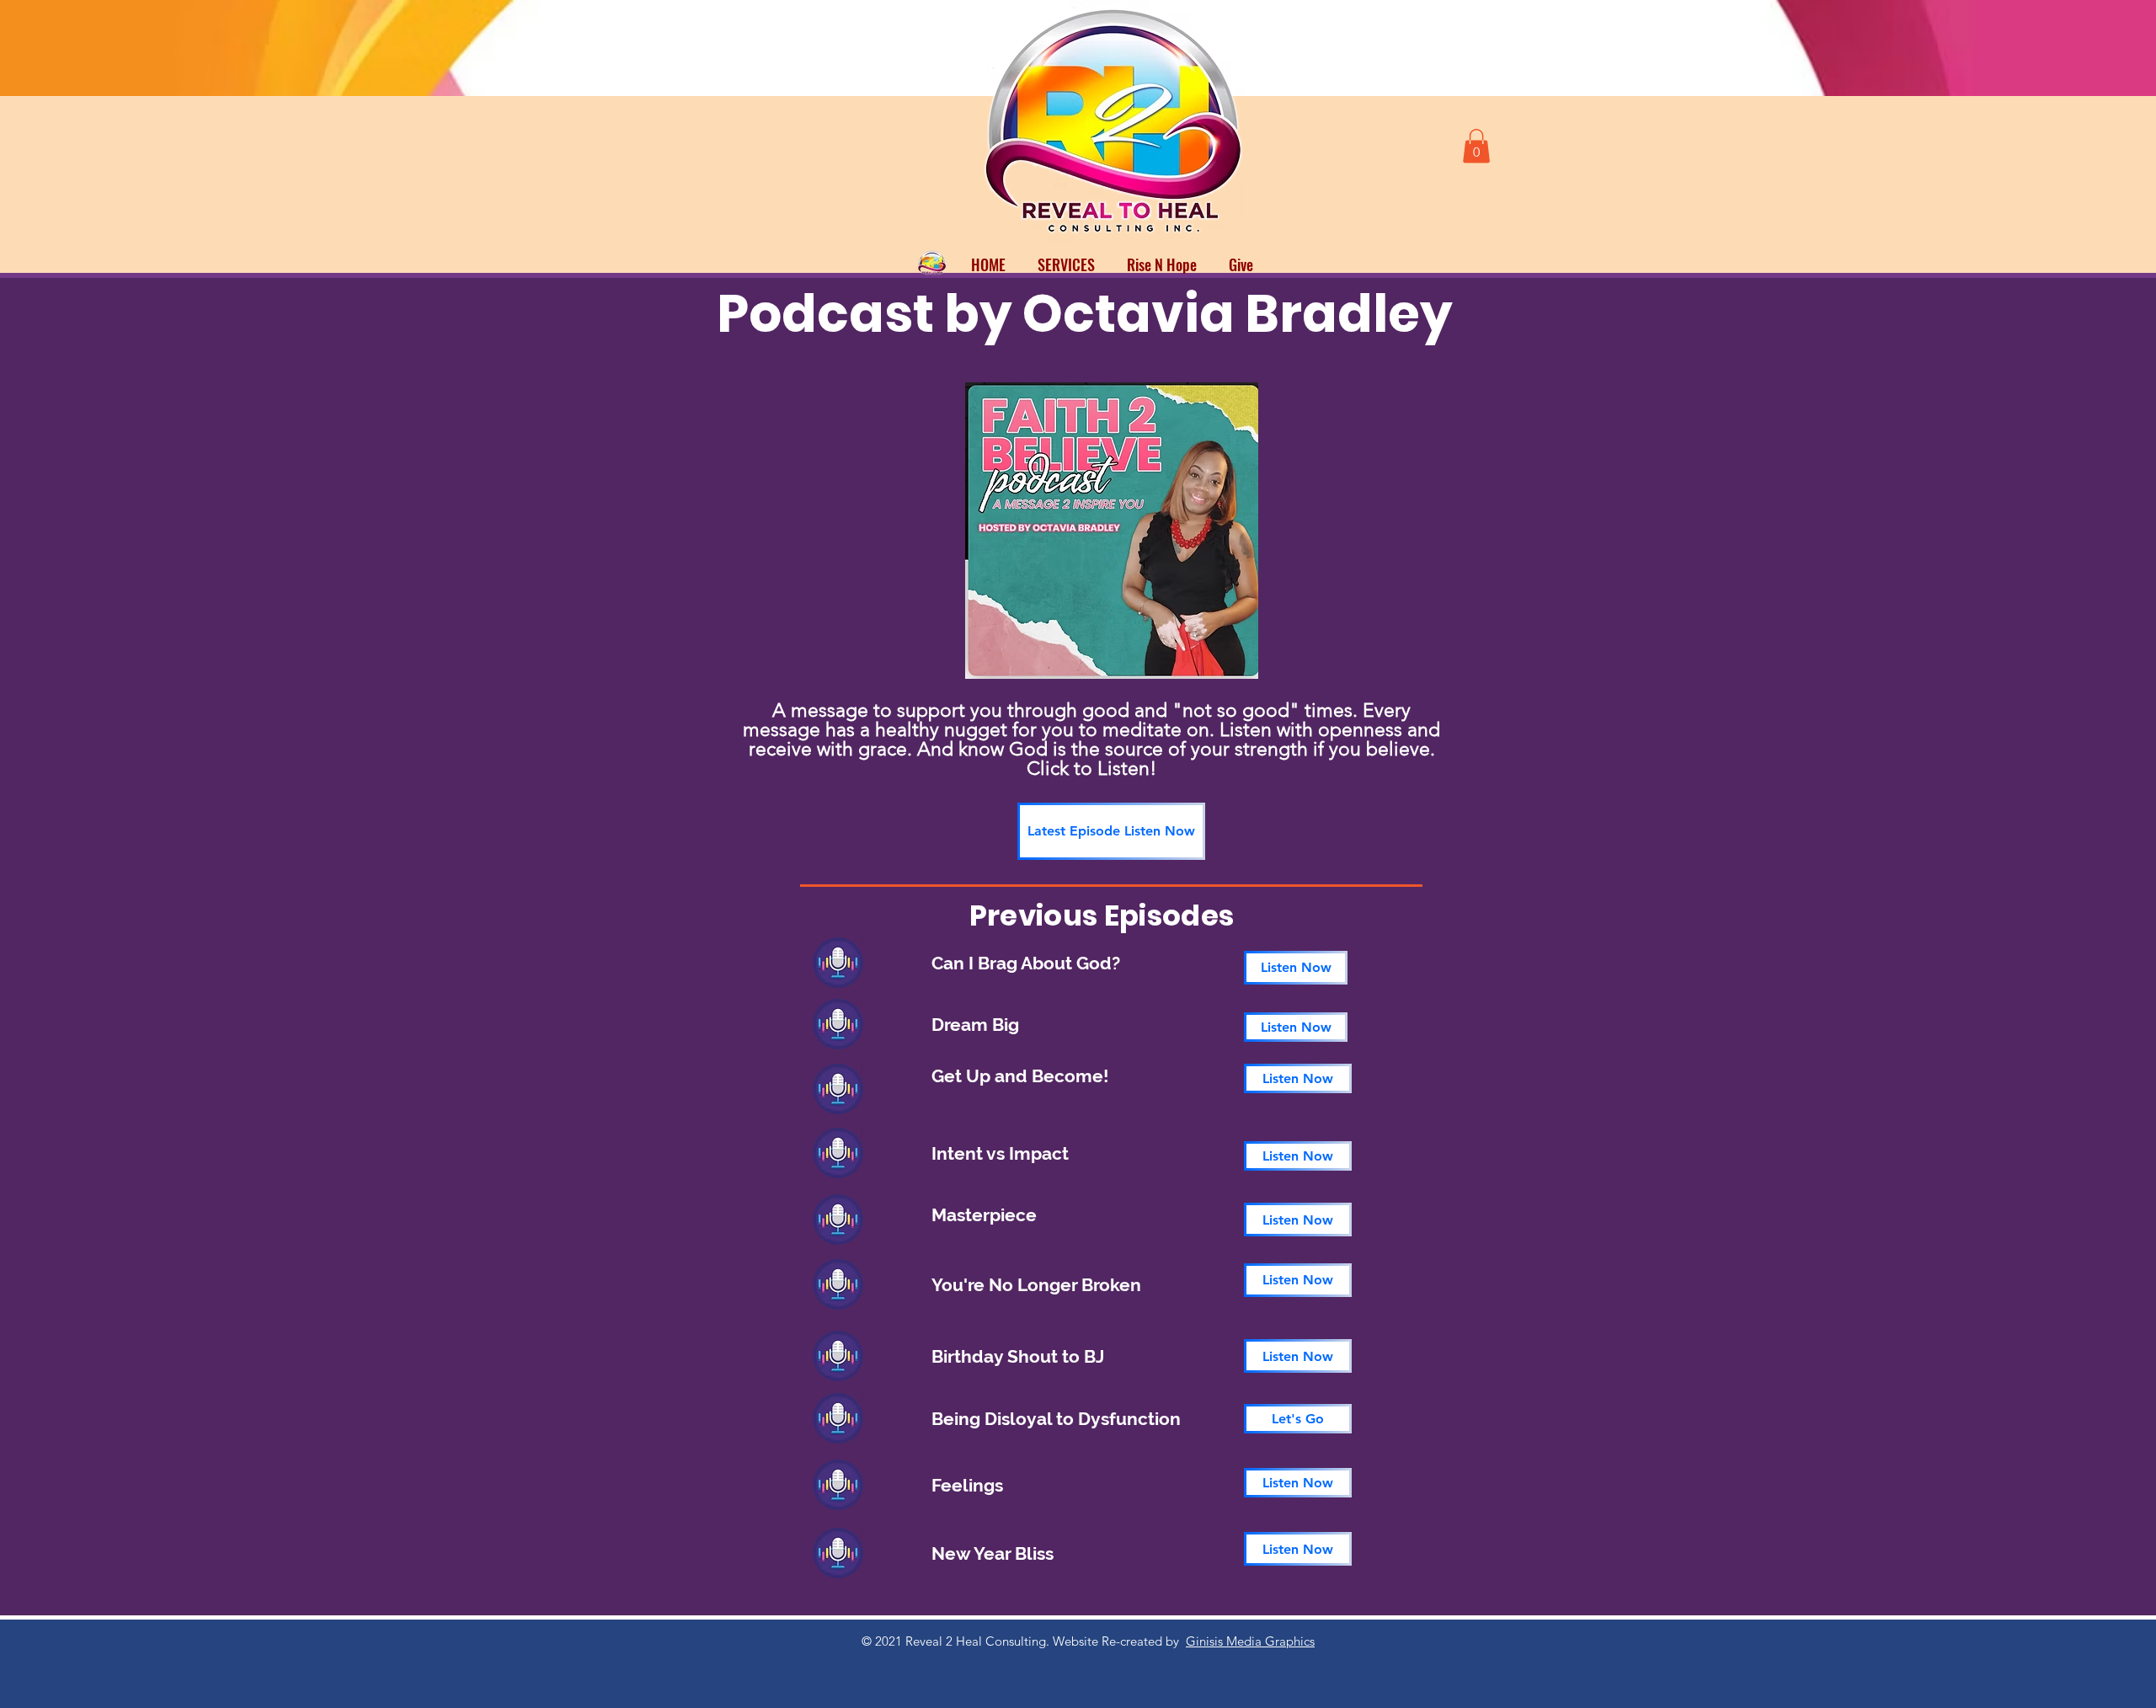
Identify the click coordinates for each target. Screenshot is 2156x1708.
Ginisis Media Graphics (1250, 1641)
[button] (1476, 146)
